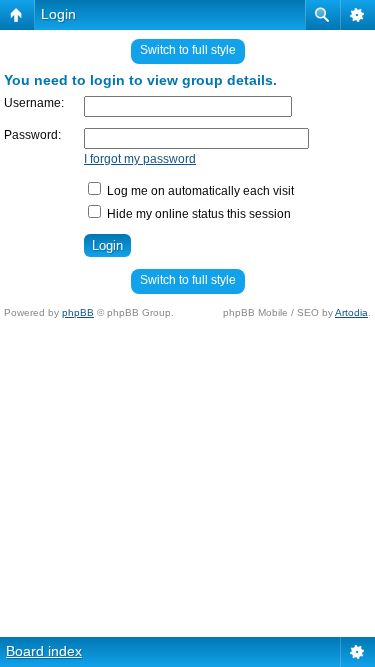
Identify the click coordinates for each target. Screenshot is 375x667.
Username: (34, 103)
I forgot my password (140, 159)
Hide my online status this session (197, 214)
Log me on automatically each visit (199, 191)
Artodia (351, 312)
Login (58, 14)
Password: (32, 135)
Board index (44, 651)
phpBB (78, 312)
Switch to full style (188, 50)
